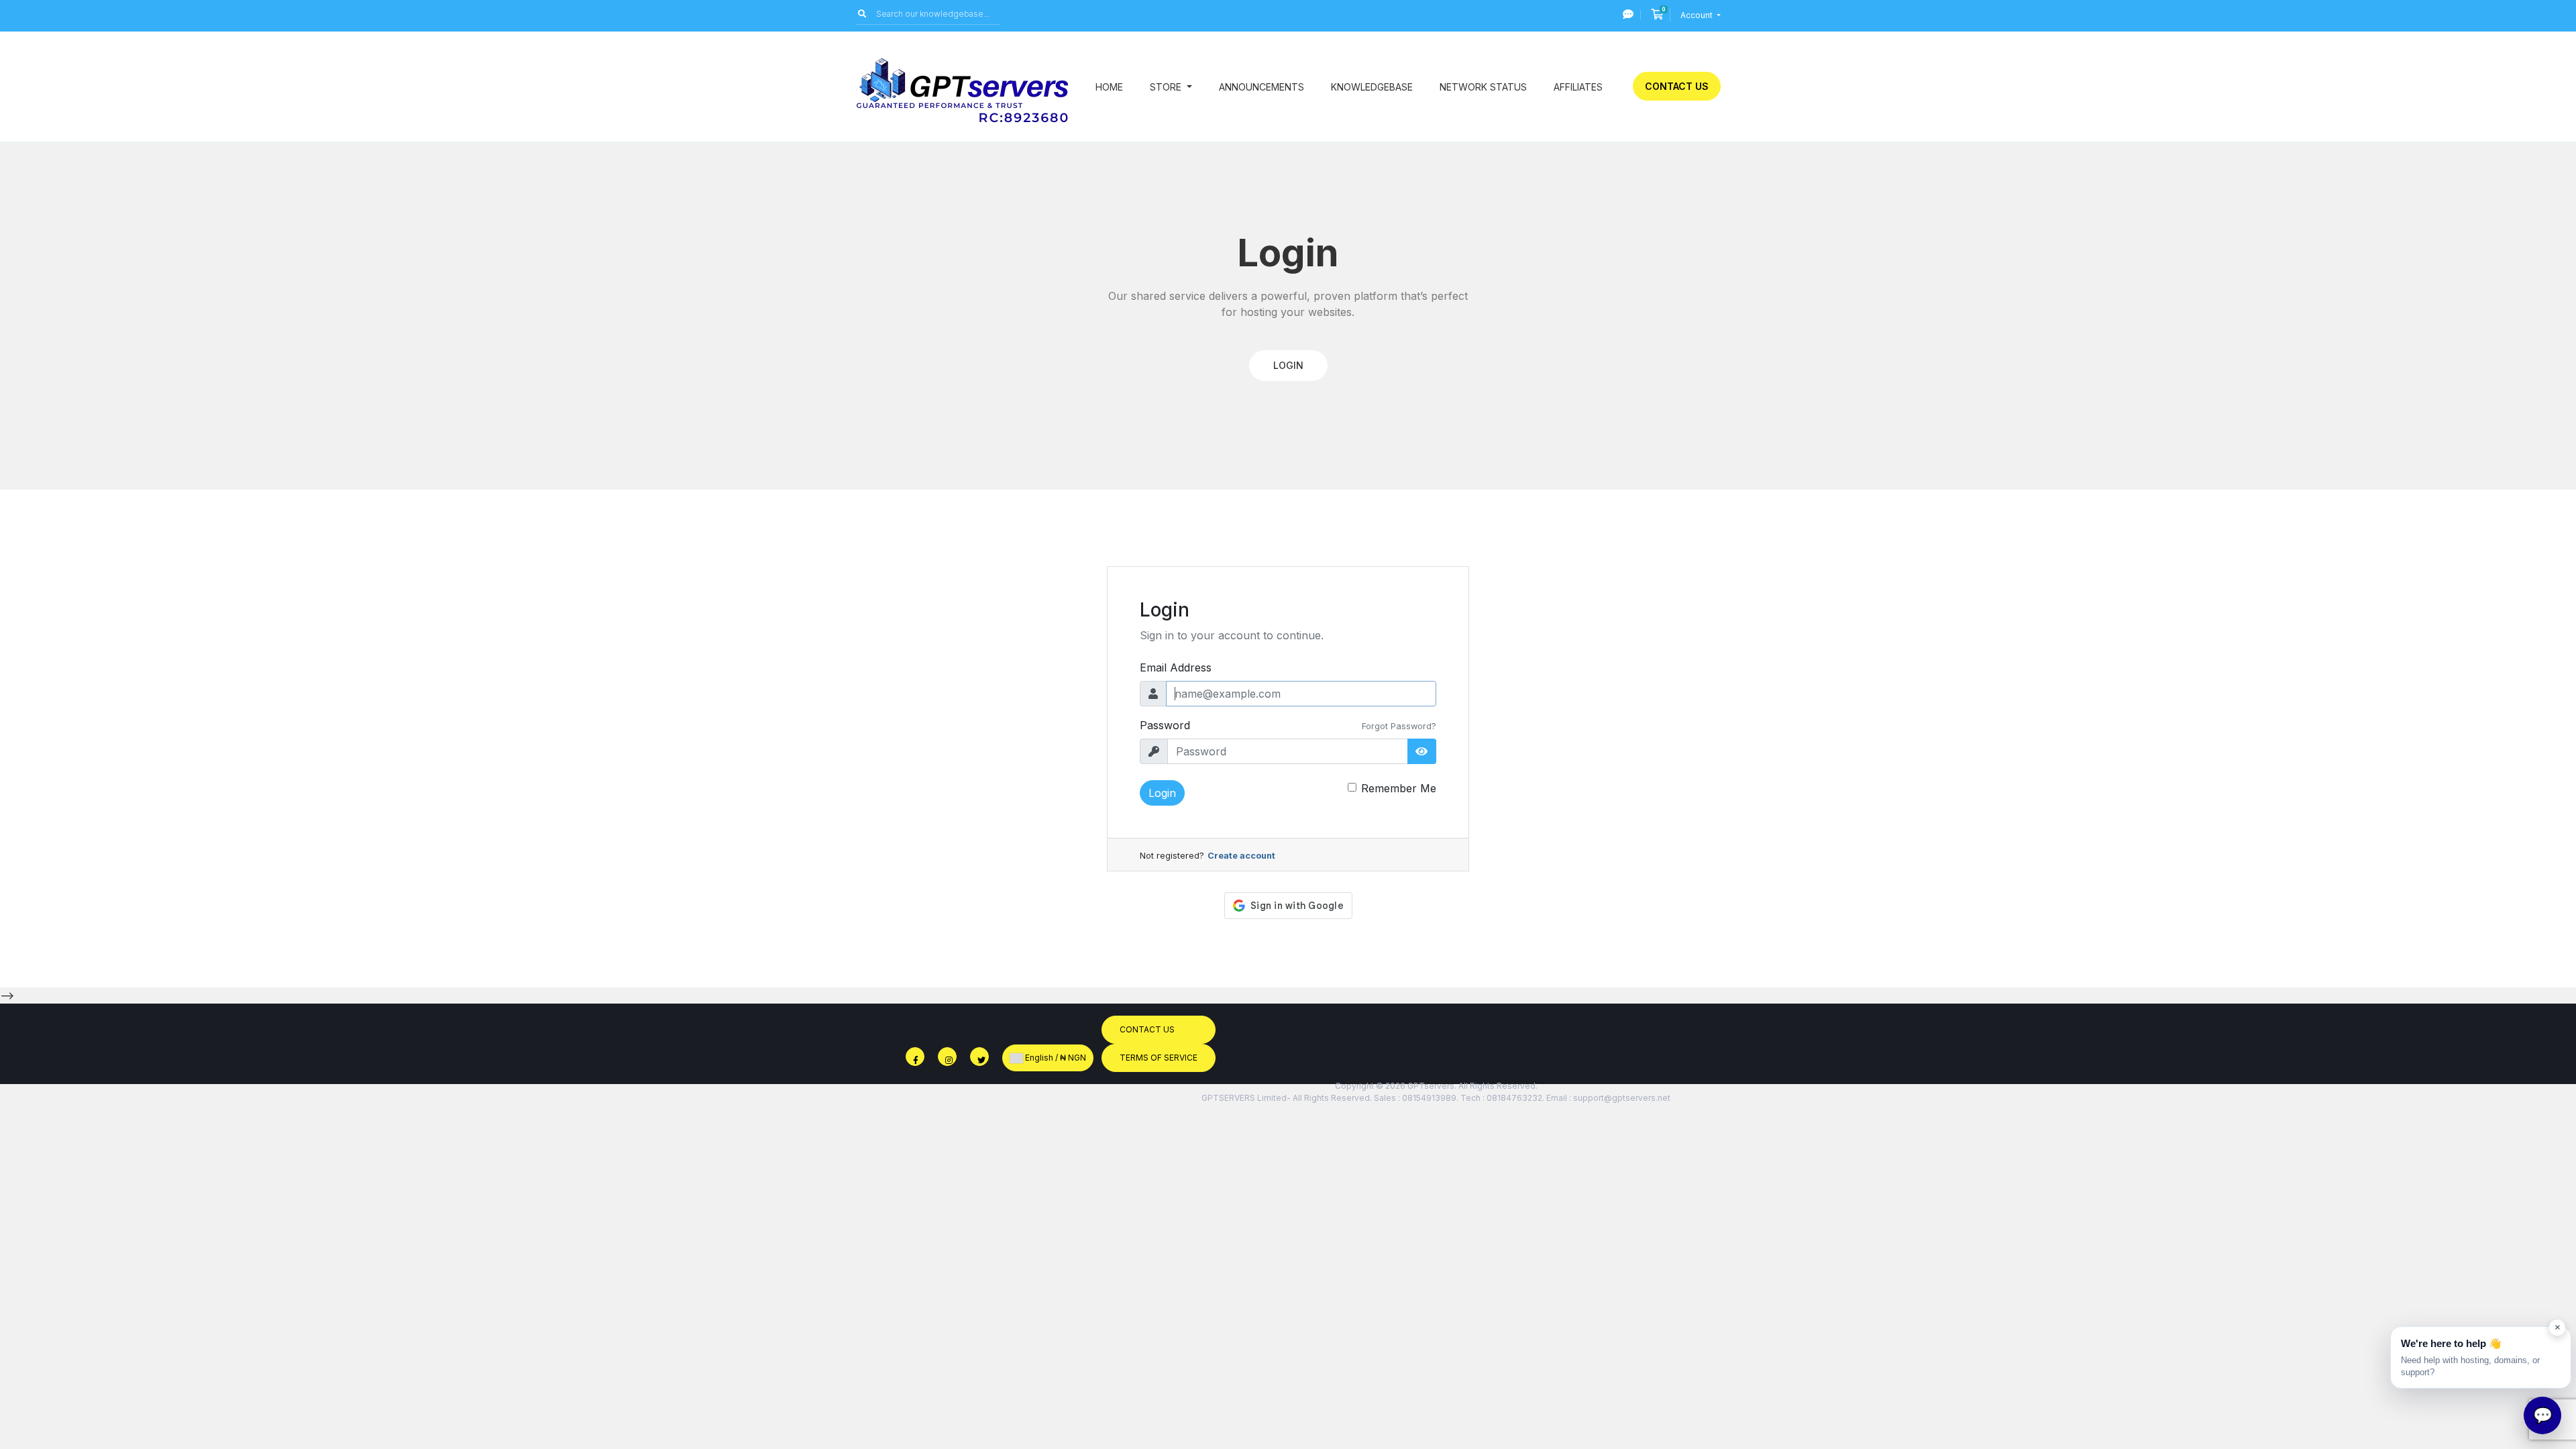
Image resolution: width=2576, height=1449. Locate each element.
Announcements (1262, 87)
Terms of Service (1159, 1058)
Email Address (1176, 667)
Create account (1241, 856)
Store (1167, 87)
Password (1165, 725)
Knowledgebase (1372, 87)
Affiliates (1578, 87)
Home (1109, 87)
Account (1698, 15)
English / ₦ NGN (1055, 1058)
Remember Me (1399, 788)
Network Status (1483, 87)
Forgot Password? (1399, 726)
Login (1162, 793)
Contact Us (1677, 86)
